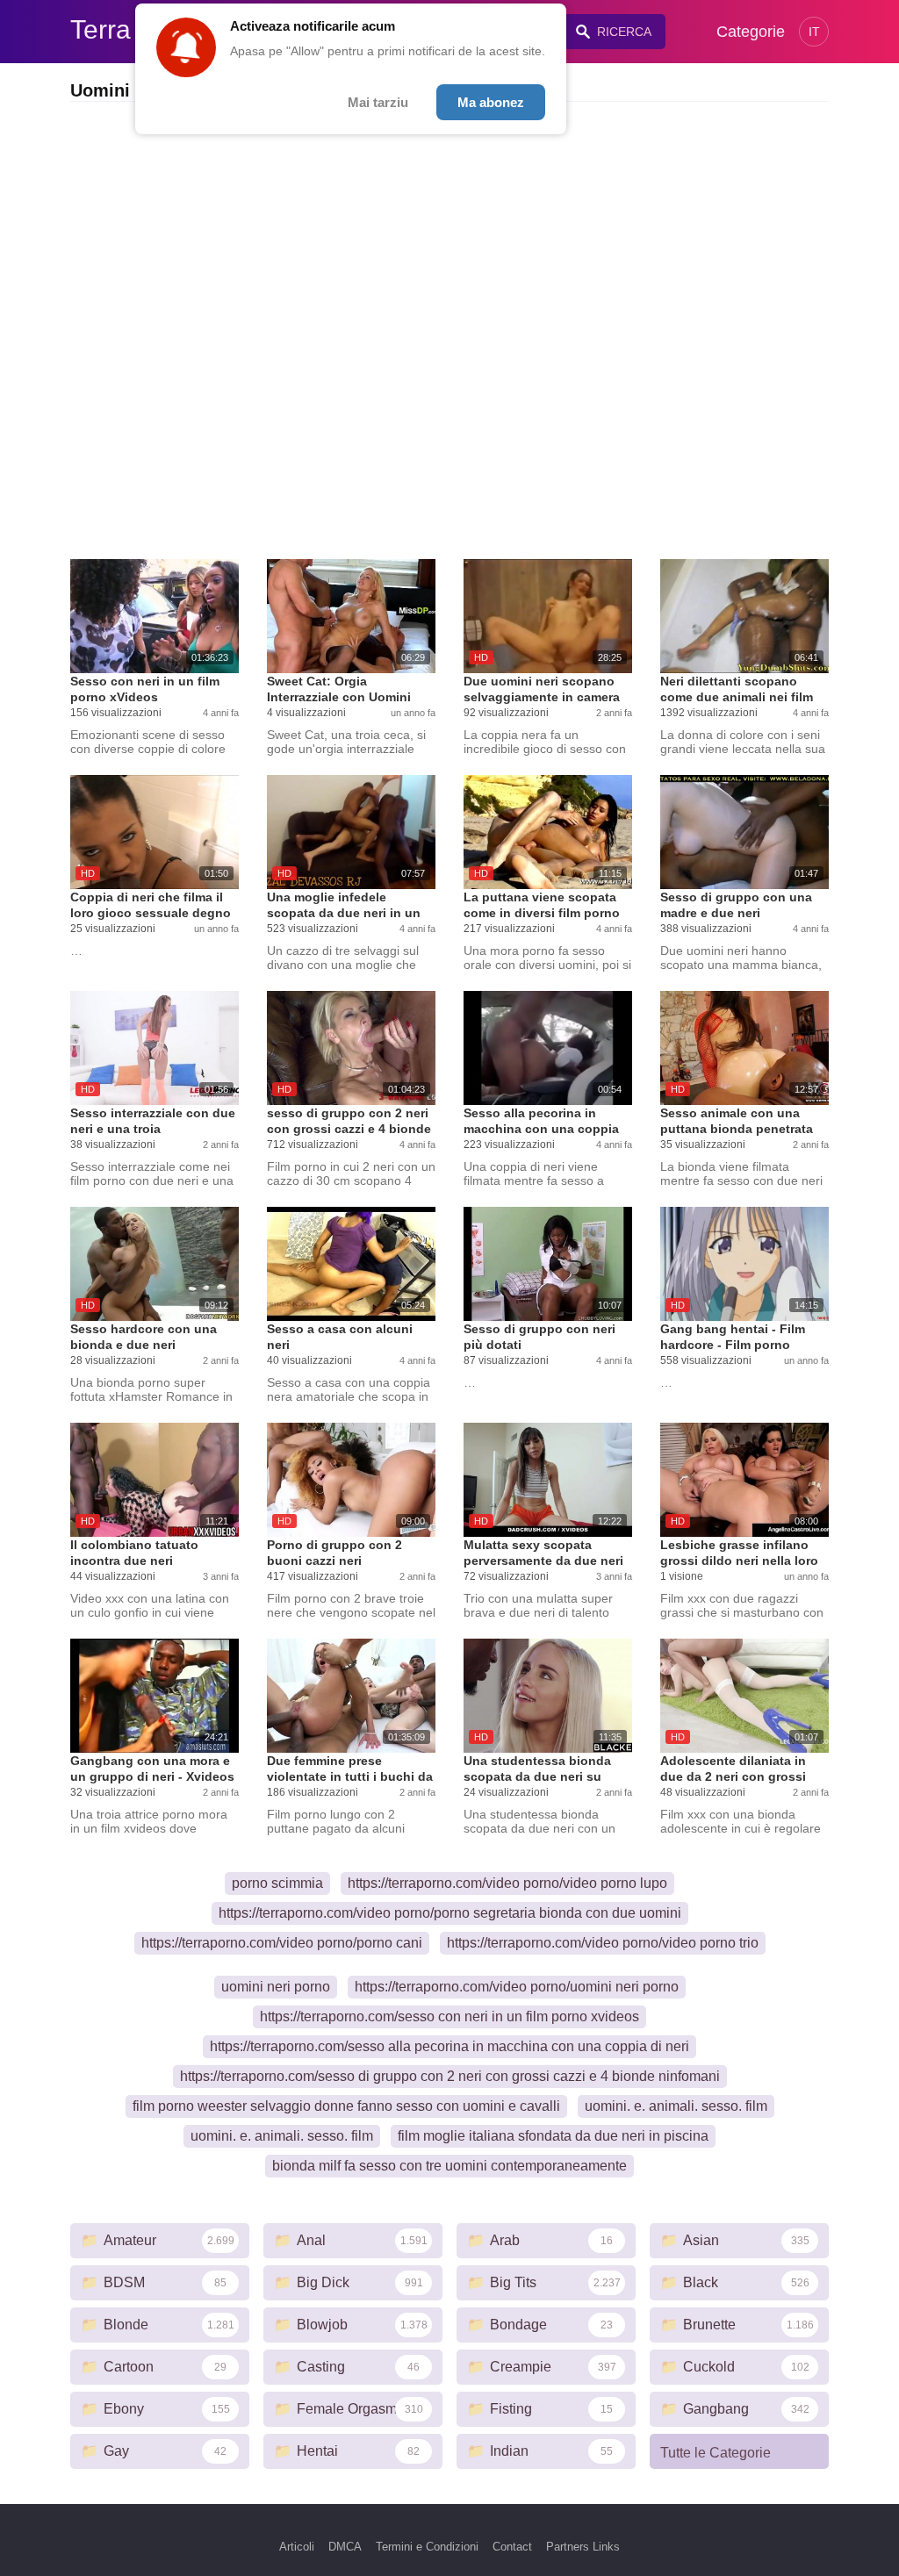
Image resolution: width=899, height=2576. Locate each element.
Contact (512, 2547)
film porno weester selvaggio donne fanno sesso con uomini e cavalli (346, 2106)
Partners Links (583, 2547)
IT (814, 32)
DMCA (345, 2547)
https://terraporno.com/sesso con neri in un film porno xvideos (449, 2016)
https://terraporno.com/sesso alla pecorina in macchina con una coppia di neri (449, 2046)
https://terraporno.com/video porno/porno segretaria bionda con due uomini (450, 1913)
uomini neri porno (276, 1987)
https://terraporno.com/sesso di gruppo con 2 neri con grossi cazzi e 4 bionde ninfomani (450, 2076)
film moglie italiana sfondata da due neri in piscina (553, 2136)
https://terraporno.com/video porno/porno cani (282, 1943)
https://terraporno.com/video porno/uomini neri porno (517, 1987)
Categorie (751, 32)
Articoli (297, 2547)
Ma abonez (491, 102)
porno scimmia (277, 1883)
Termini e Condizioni (427, 2547)
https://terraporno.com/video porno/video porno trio (603, 1943)
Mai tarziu (378, 102)
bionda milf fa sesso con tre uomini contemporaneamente (449, 2166)
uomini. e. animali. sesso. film (676, 2106)
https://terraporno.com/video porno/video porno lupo (507, 1883)
